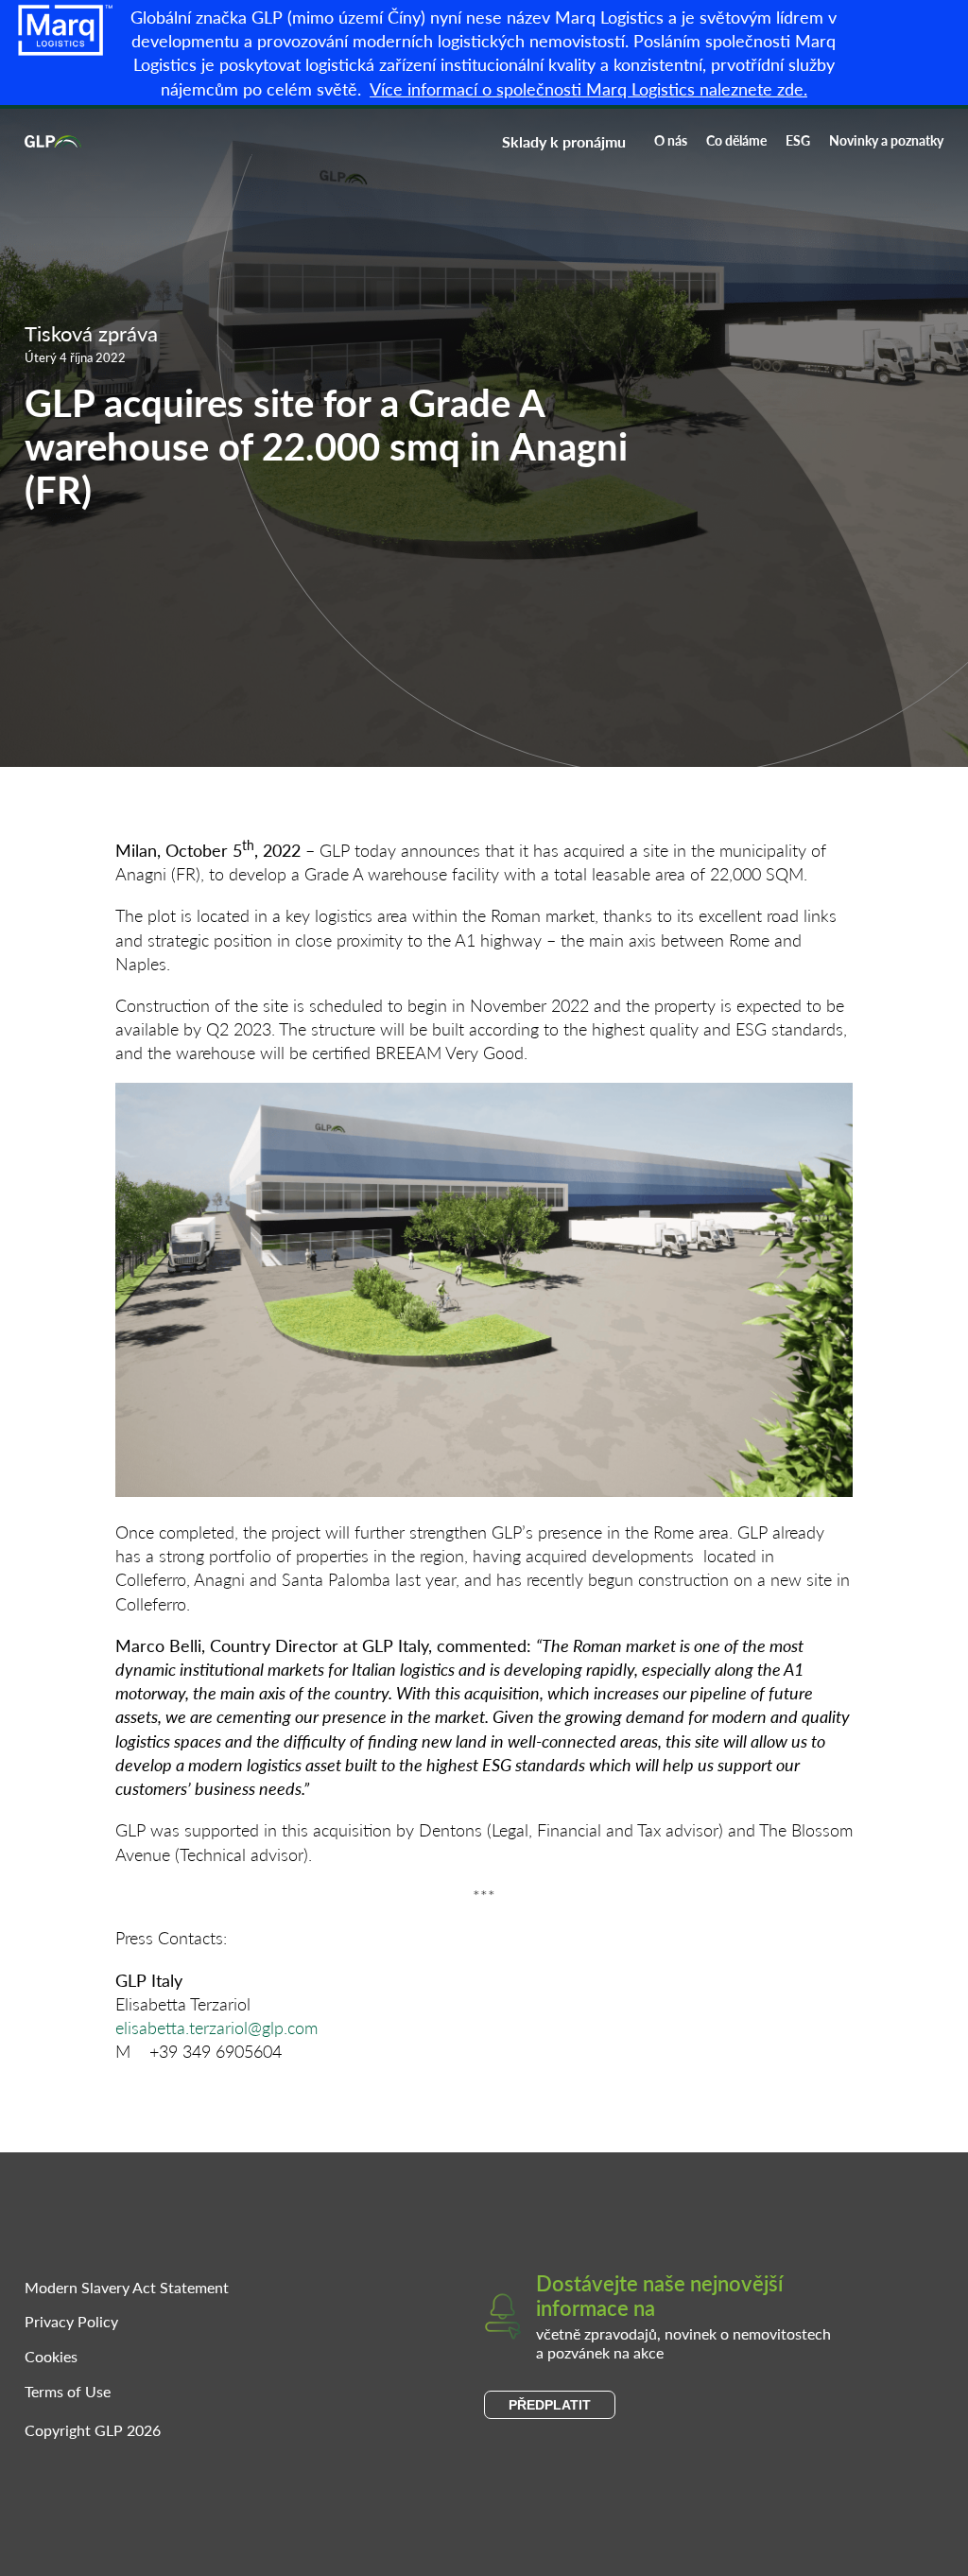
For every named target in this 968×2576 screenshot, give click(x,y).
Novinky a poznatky (886, 140)
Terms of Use (68, 2391)
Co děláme (736, 140)
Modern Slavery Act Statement (127, 2287)
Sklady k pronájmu (564, 141)
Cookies (51, 2356)
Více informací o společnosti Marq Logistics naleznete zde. (588, 88)
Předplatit (550, 2405)
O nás (671, 140)
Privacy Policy (71, 2321)
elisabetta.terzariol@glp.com (216, 2027)
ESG (798, 140)
